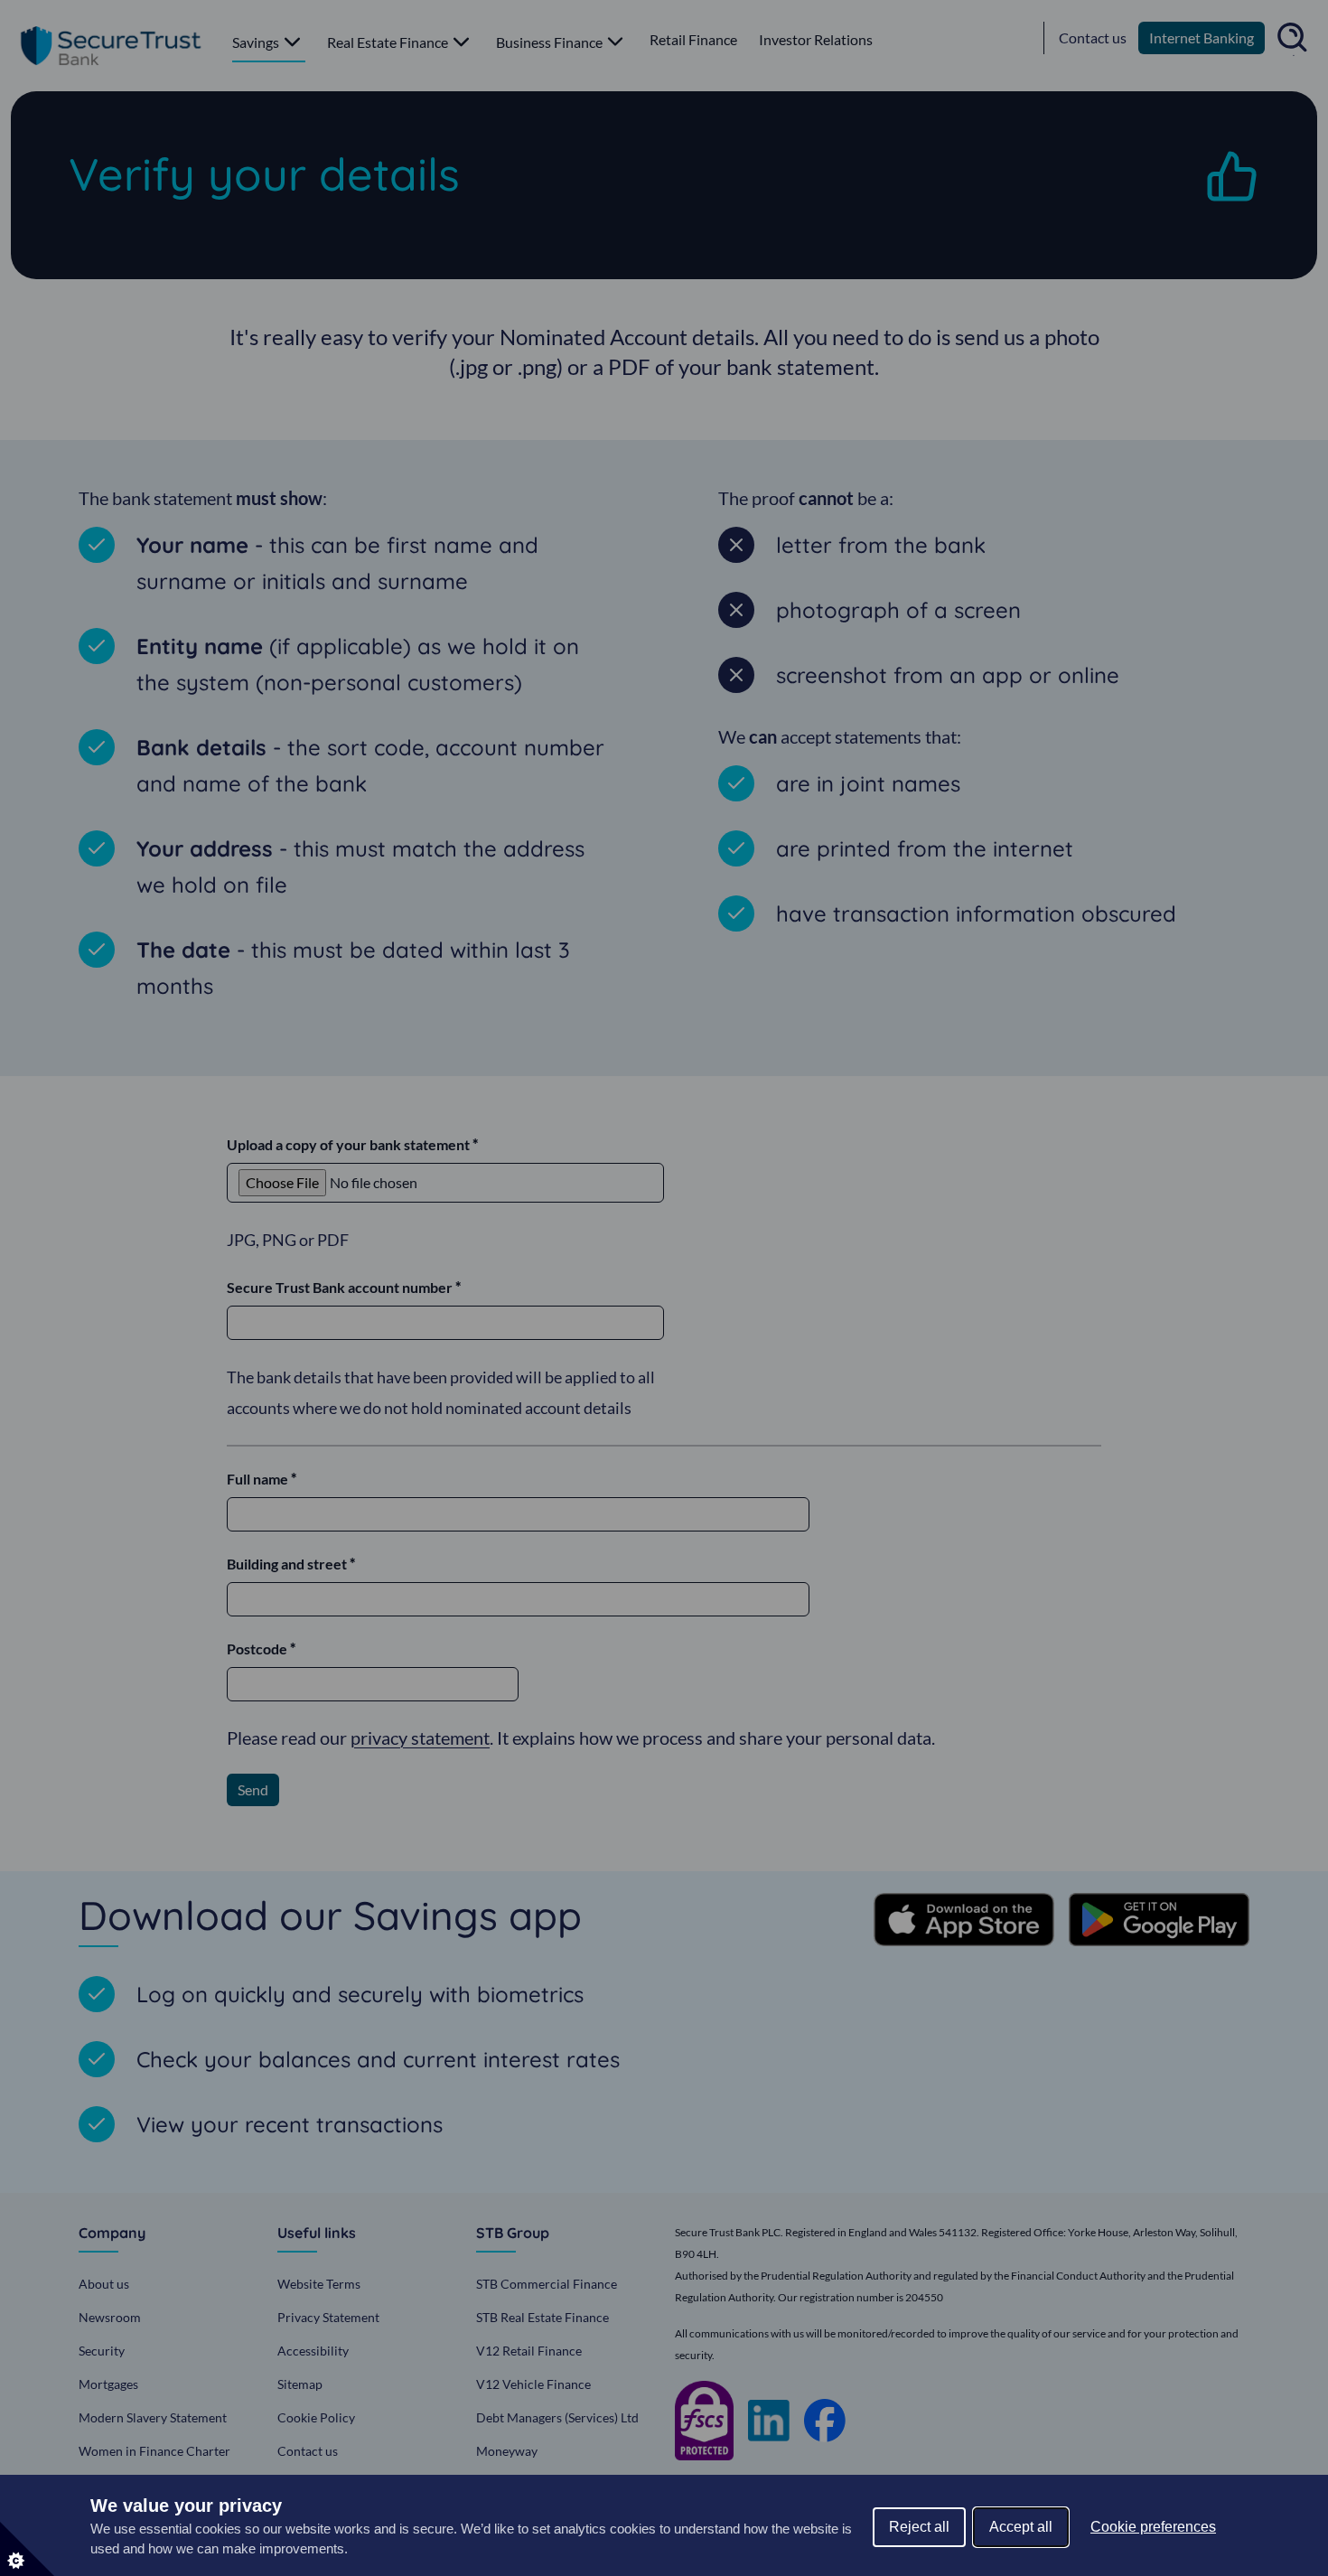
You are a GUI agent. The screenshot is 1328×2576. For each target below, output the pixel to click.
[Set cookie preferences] (27, 2549)
